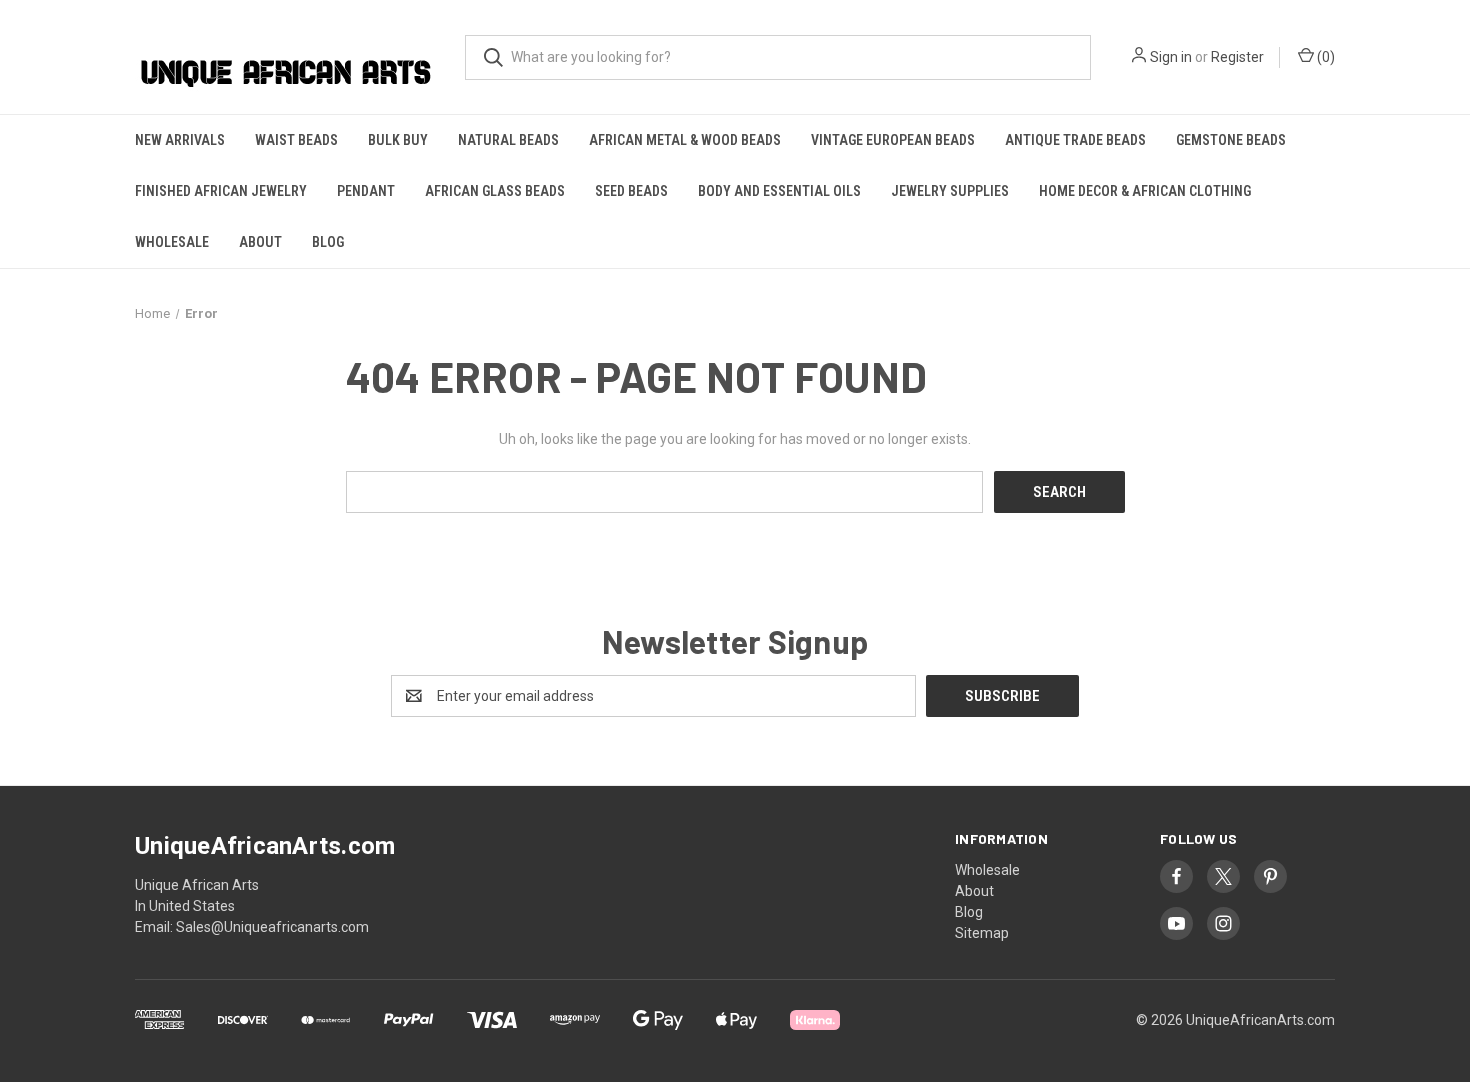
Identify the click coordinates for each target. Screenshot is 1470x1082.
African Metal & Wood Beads (685, 140)
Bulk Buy (398, 140)
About (260, 242)
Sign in (1171, 57)
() (1324, 57)
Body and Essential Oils (779, 191)
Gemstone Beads (1231, 140)
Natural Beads (508, 140)
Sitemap (982, 933)
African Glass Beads (495, 191)
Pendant (366, 191)
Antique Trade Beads (1075, 140)
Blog (328, 242)
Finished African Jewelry (221, 191)
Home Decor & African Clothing (1145, 191)
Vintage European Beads (893, 140)
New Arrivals (180, 140)
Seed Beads (631, 191)
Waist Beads (296, 140)
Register (1237, 57)
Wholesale (172, 242)
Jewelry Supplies (950, 191)
